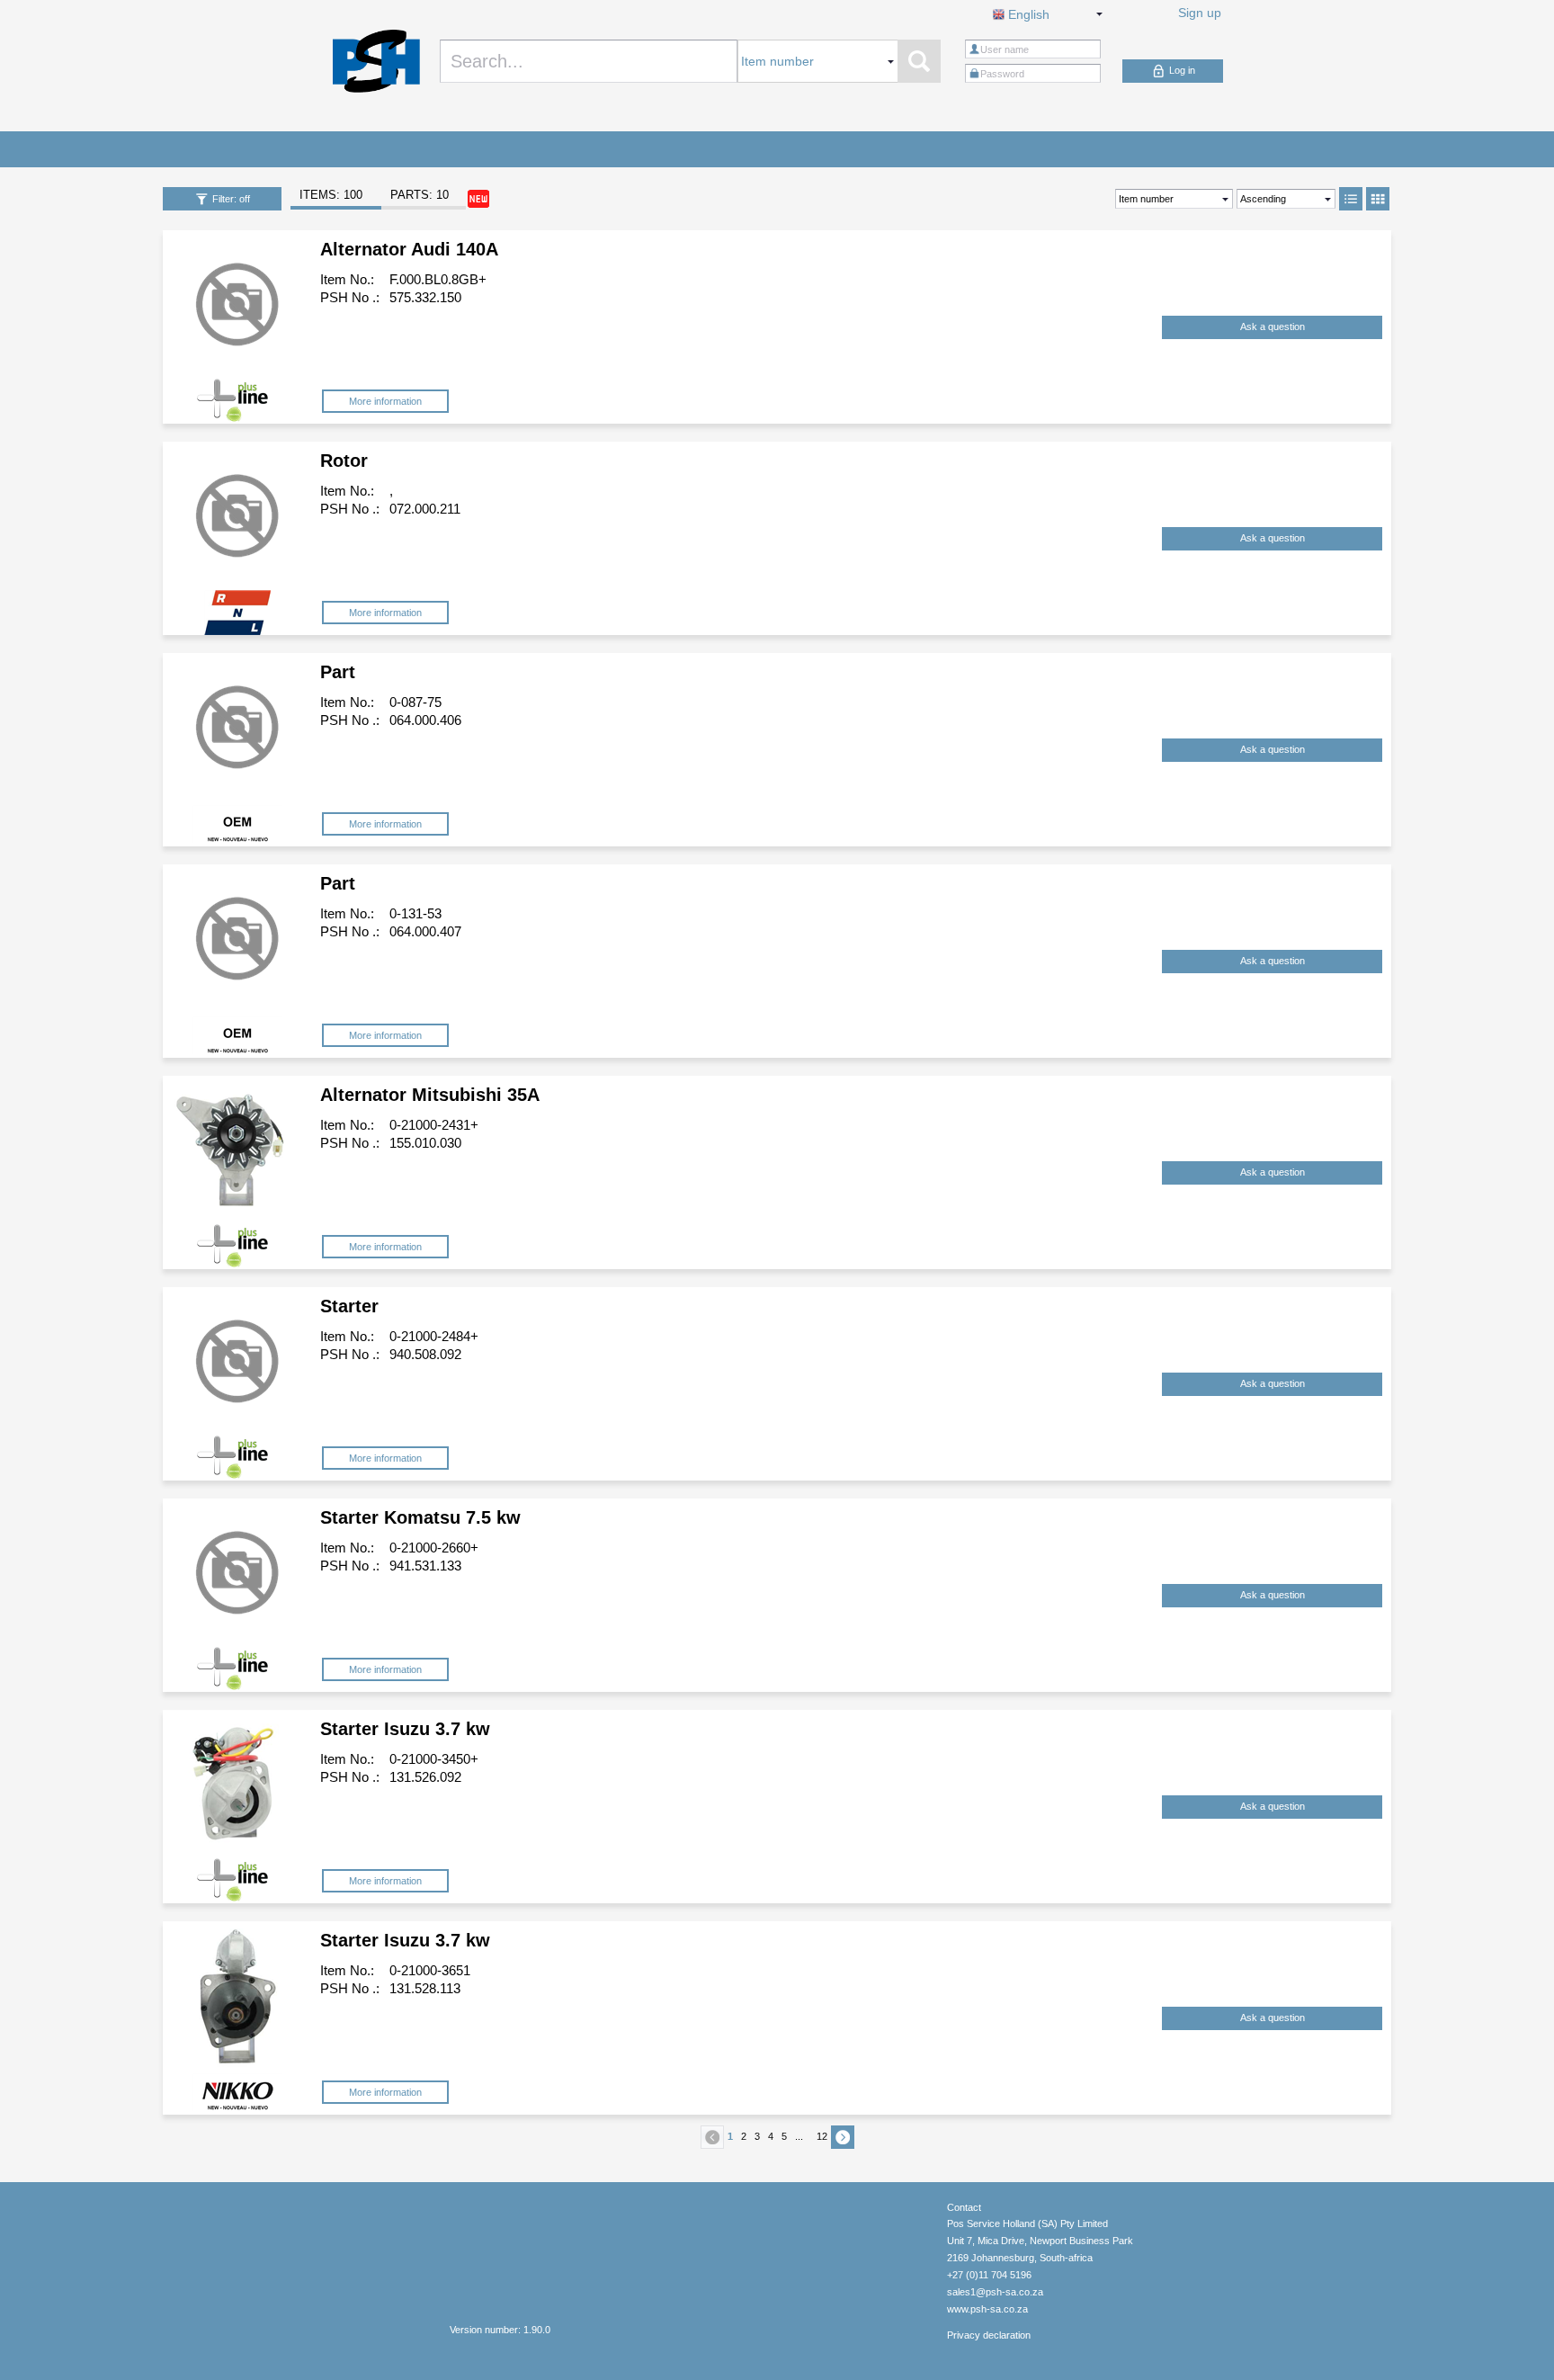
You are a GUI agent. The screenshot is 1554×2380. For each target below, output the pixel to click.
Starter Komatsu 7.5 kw (420, 1517)
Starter (349, 1306)
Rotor (344, 461)
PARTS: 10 (420, 195)
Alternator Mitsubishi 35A (430, 1095)
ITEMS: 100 (331, 195)
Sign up (1200, 13)
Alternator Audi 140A (409, 249)
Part (338, 672)
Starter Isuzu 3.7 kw (405, 1729)
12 (822, 2136)
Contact (964, 2207)
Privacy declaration (989, 2335)
